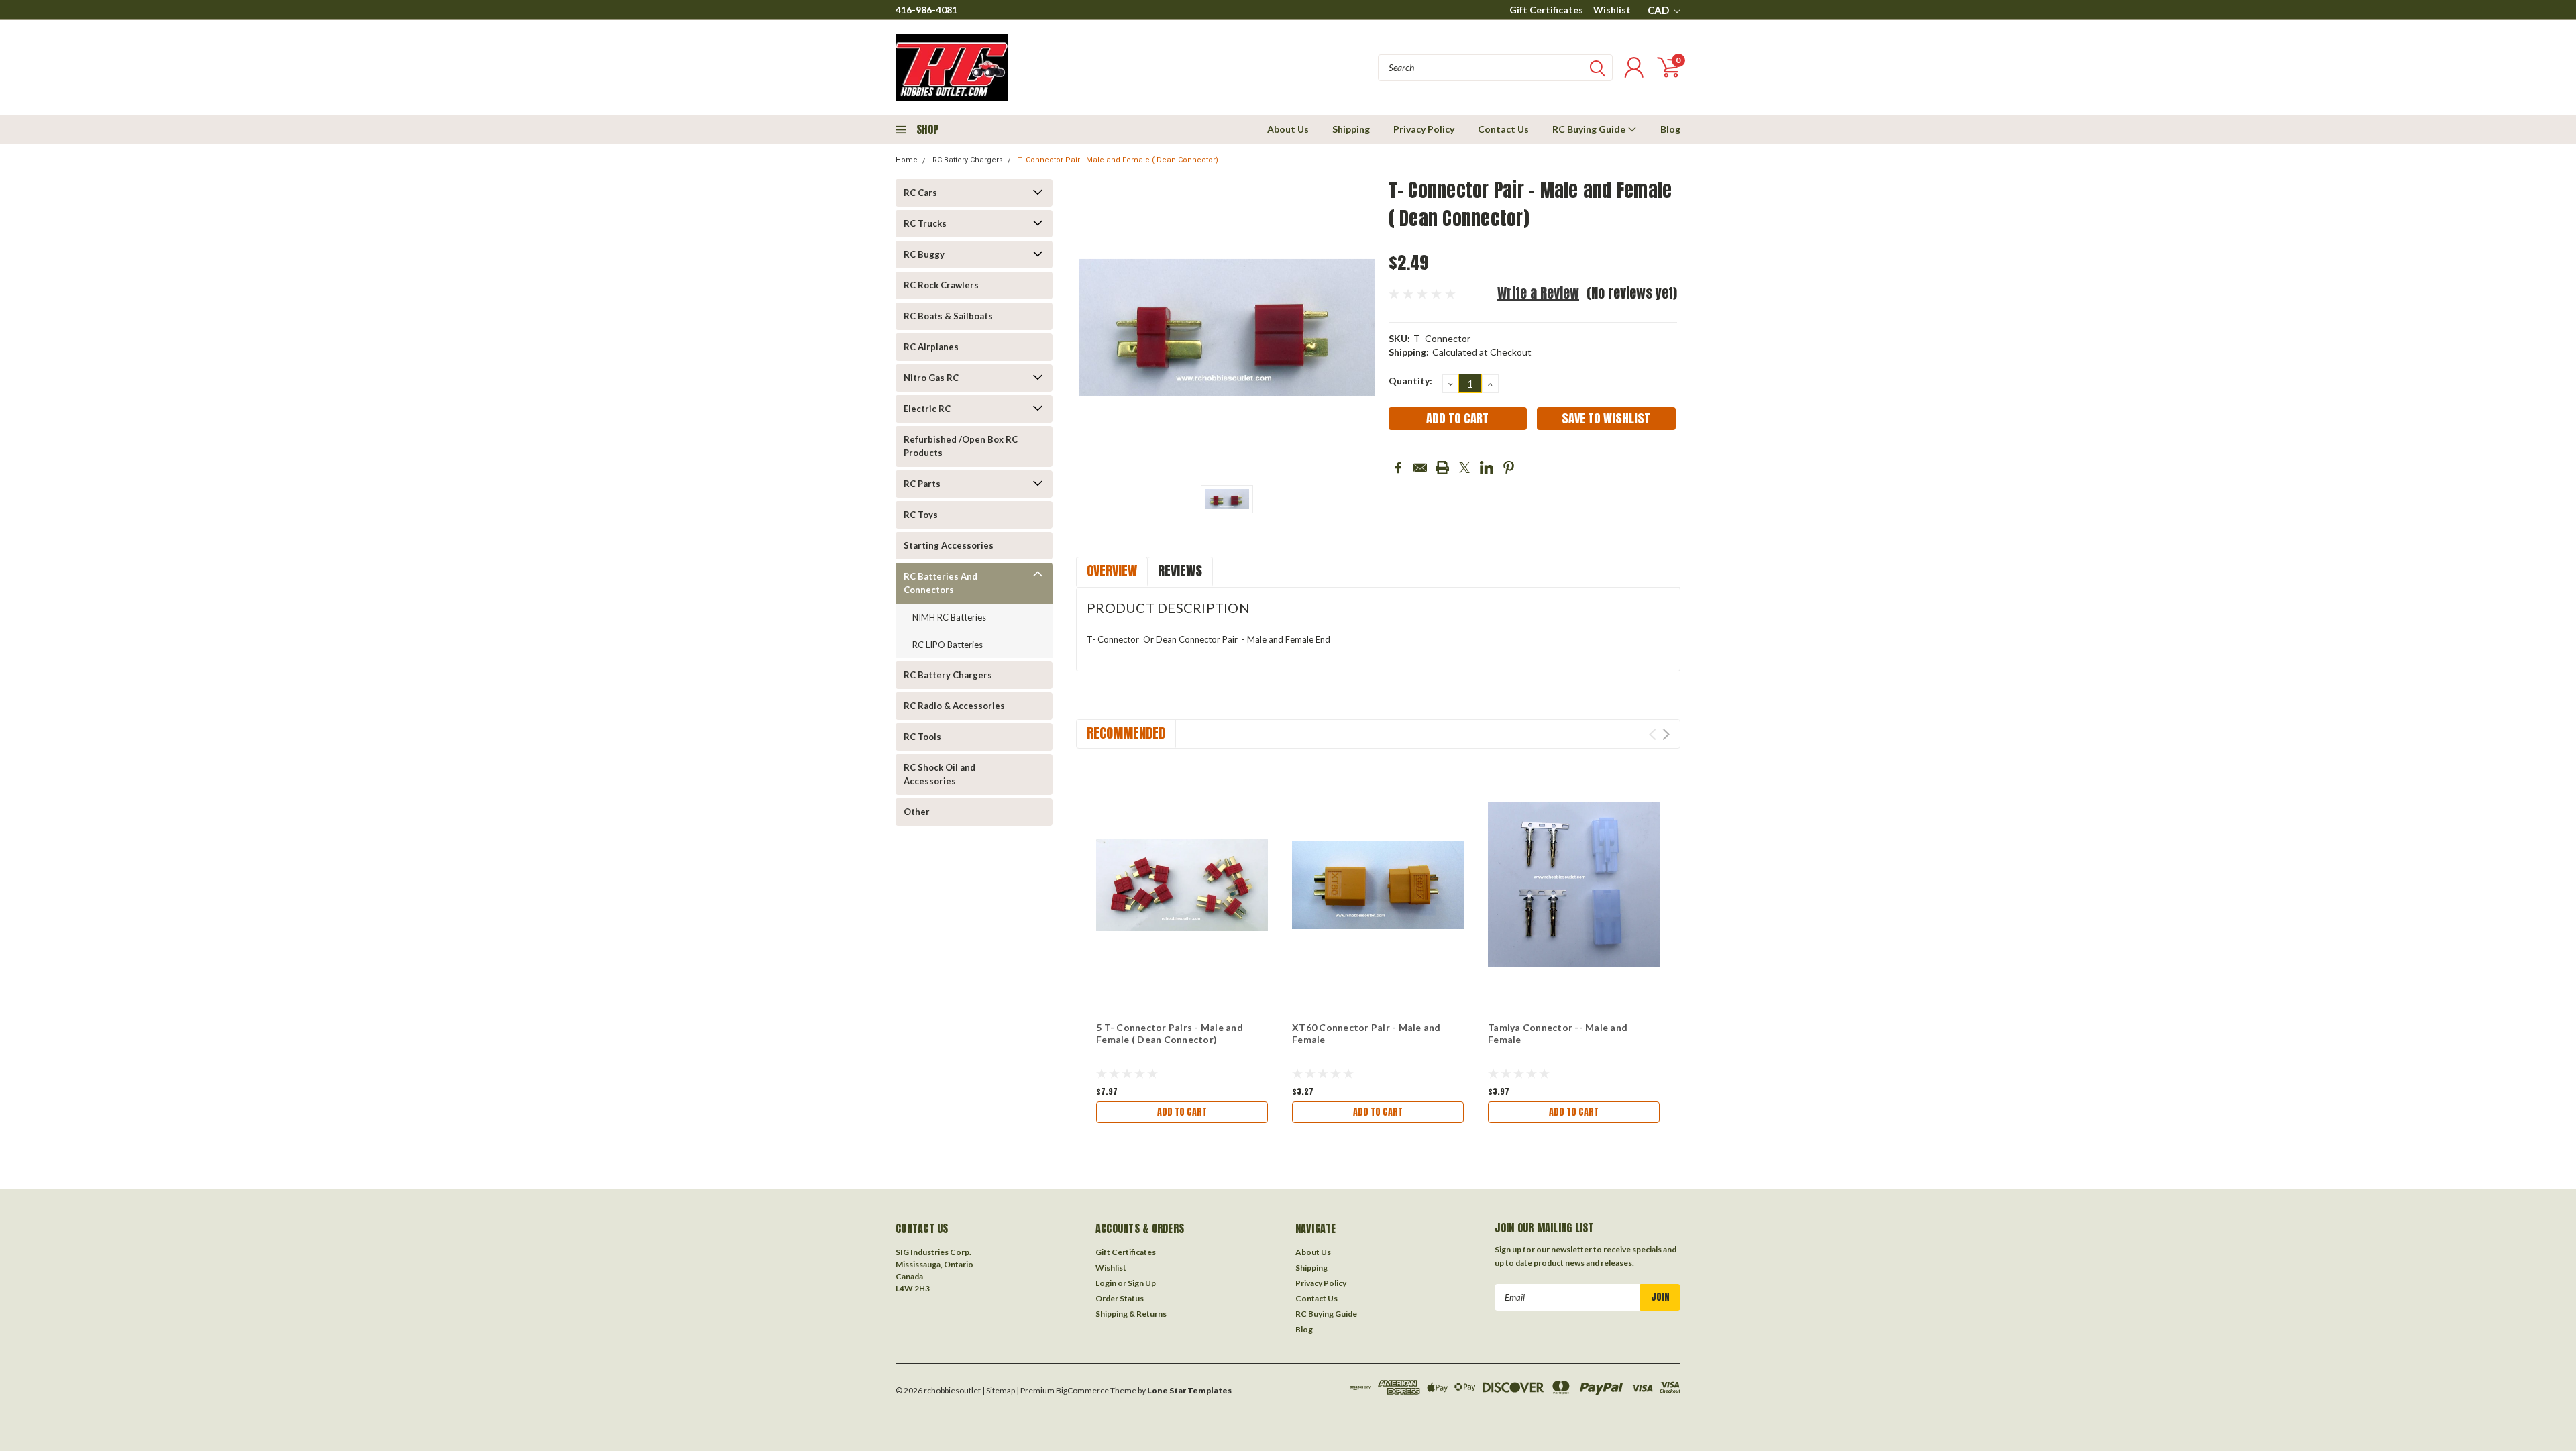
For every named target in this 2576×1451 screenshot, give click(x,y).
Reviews (1180, 571)
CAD (1659, 10)
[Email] (1420, 468)
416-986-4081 (926, 10)
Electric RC (927, 409)
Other (917, 812)
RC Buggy (924, 254)
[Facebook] (1398, 468)
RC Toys (921, 515)
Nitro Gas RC (931, 378)
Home (907, 160)
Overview (1112, 571)
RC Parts (922, 484)
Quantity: (1410, 381)
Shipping (1351, 129)
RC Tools (922, 737)
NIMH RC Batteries (949, 617)
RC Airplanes (931, 347)
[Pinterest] (1509, 468)
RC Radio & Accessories (954, 706)
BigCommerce (1082, 1390)
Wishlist (1612, 10)
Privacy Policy (1424, 129)
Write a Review (1538, 293)
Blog (1670, 129)
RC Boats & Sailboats (948, 316)
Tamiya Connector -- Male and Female (1558, 1033)
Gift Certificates (1546, 10)
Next (1666, 734)
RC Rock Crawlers (941, 285)
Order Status (1120, 1298)
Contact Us (1503, 129)
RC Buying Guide (1590, 129)
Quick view (1182, 885)
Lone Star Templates (1189, 1390)
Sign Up (1142, 1283)
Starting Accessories (949, 545)
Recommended (1126, 733)
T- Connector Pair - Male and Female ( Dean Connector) (1118, 160)
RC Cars (920, 193)
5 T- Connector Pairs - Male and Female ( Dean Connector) (1170, 1033)
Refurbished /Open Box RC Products (961, 446)
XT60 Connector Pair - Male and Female (1366, 1033)
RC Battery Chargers (968, 160)
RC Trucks (925, 223)
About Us (1288, 129)
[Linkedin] (1487, 468)
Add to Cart (1182, 1112)
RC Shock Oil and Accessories (940, 774)
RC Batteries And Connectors (941, 583)
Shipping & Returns (1131, 1314)
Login (1106, 1283)
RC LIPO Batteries (948, 645)
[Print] (1442, 468)
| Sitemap (999, 1390)
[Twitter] (1464, 468)
